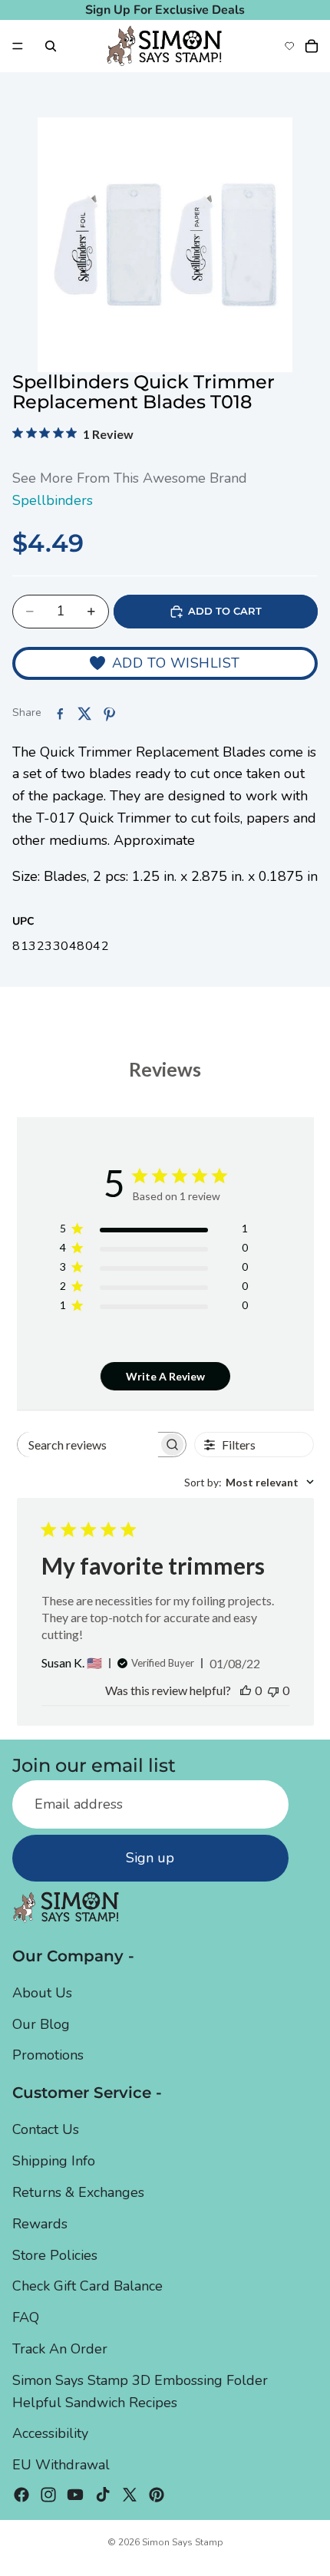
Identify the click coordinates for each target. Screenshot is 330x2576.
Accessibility (50, 2434)
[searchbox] (88, 1445)
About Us (42, 1993)
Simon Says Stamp (183, 2542)
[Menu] (18, 46)
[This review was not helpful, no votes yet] (273, 1690)
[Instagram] (48, 2495)
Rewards (40, 2224)
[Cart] (312, 46)
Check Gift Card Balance (87, 2287)
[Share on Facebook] (60, 714)
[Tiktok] (103, 2495)
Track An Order (60, 2349)
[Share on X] (84, 714)
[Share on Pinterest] (109, 714)
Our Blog (41, 2024)
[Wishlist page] (289, 46)
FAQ (26, 2318)
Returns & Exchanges (78, 2192)
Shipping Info (54, 2162)
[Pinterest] (157, 2495)
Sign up (150, 1859)
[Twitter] (130, 2495)
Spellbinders (53, 500)
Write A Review (165, 1376)
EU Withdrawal (61, 2466)
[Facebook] (21, 2495)
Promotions (48, 2056)
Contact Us (46, 2130)
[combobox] (249, 1482)
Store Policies (55, 2255)
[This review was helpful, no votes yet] (246, 1690)
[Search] (51, 46)
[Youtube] (75, 2495)
